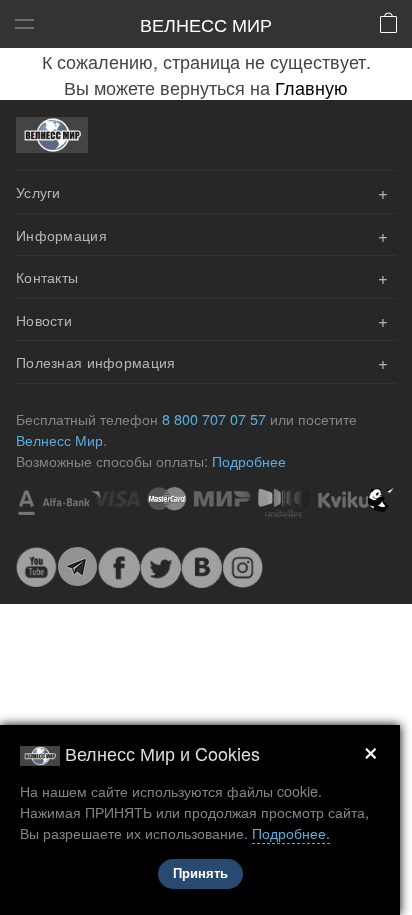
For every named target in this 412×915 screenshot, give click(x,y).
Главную (311, 87)
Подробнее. (291, 832)
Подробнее (249, 460)
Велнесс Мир (59, 439)
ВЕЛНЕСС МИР (206, 24)
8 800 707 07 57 (214, 418)
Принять (200, 873)
